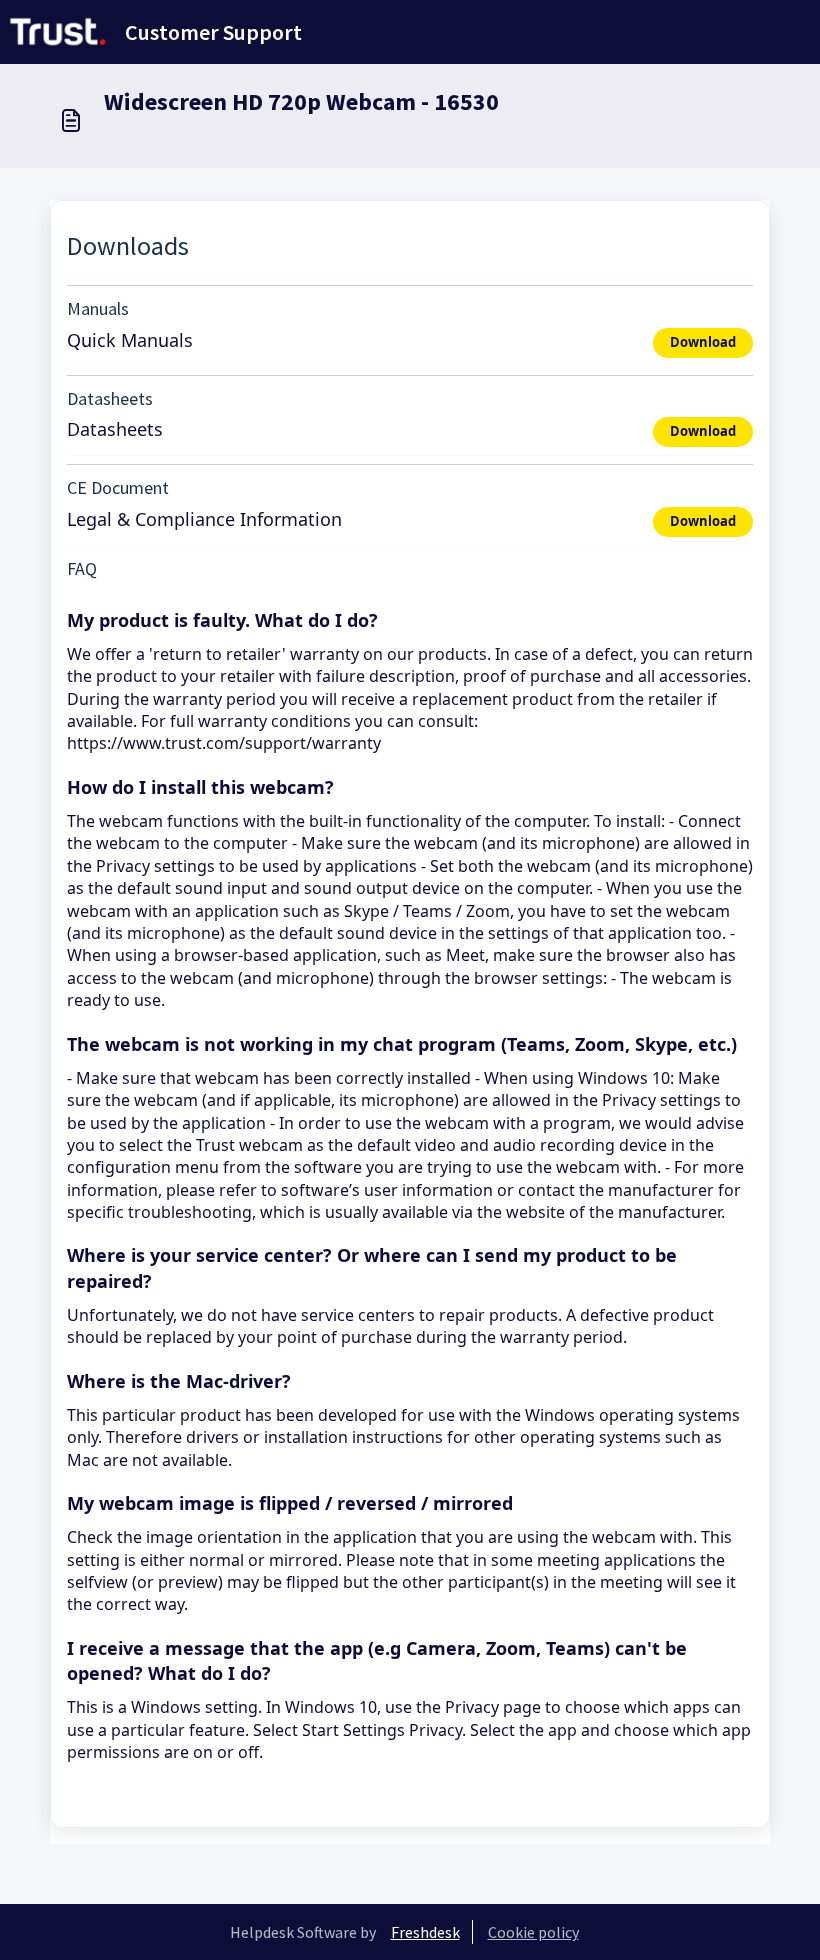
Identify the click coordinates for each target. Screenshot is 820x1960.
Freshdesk (425, 1932)
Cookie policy (533, 1932)
